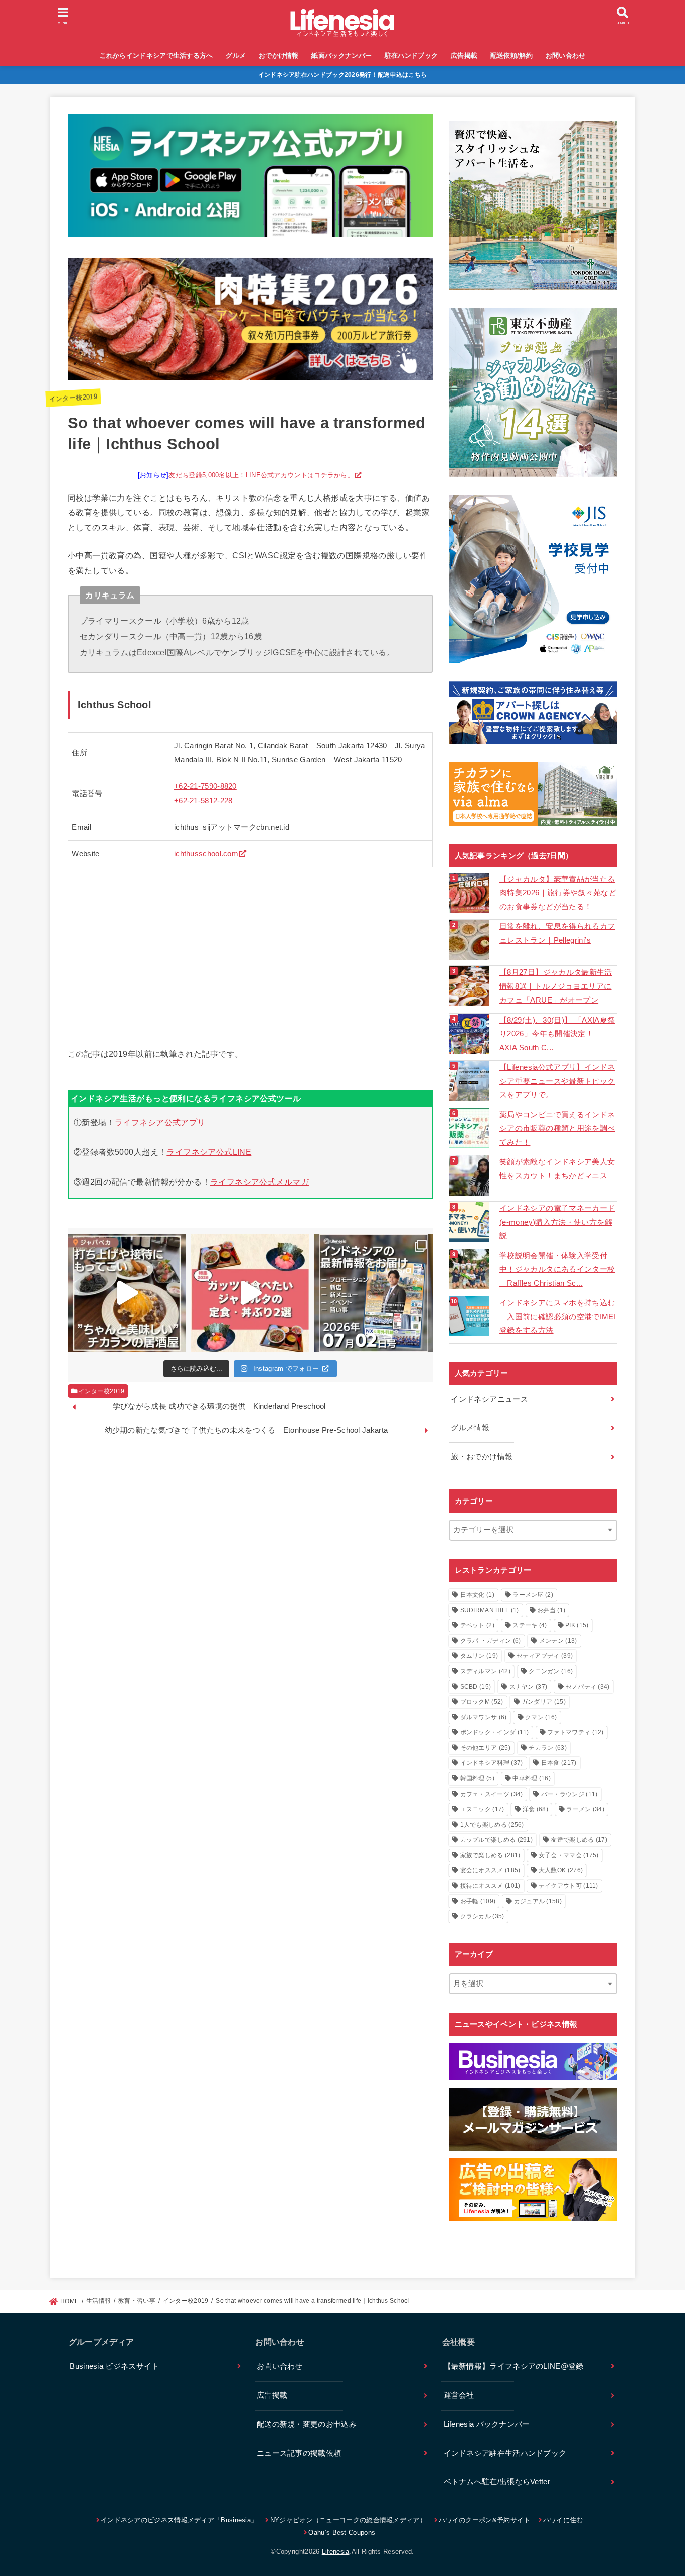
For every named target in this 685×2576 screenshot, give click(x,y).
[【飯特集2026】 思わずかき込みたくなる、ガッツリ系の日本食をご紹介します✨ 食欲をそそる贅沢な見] (250, 1293)
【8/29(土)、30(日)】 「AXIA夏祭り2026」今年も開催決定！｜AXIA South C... (557, 1034)
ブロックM (482, 1702)
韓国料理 (477, 1778)
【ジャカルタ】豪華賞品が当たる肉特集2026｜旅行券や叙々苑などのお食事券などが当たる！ (558, 893)
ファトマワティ (575, 1732)
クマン (541, 1717)
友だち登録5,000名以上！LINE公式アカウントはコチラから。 (261, 475)
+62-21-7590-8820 (205, 786)
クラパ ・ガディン (491, 1641)
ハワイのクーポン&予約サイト (484, 2520)
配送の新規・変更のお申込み (307, 2424)
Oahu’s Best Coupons (342, 2533)
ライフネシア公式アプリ (160, 1122)
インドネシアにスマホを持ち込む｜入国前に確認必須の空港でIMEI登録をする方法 (558, 1317)
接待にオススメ (490, 1886)
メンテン (558, 1641)
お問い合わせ (566, 55)
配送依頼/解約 (511, 55)
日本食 (559, 1763)
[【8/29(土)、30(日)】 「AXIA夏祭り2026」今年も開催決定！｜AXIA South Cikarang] (470, 1034)
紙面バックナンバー (341, 55)
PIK (577, 1625)
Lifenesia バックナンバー (487, 2424)
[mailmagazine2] (533, 2119)
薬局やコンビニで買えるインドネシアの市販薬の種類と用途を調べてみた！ (557, 1129)
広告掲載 (464, 55)
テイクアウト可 (568, 1886)
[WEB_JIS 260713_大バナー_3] (533, 579)
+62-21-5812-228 (203, 801)
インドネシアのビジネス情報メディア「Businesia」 (179, 2520)
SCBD (476, 1687)
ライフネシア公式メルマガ (260, 1182)
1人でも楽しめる (492, 1825)
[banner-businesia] (533, 2061)
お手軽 (478, 1901)
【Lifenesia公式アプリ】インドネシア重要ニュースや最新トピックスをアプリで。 (557, 1081)
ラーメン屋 (533, 1595)
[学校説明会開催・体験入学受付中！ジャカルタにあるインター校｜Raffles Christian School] (470, 1269)
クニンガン (551, 1671)
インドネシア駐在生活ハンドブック (505, 2453)
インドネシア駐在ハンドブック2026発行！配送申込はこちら (343, 75)
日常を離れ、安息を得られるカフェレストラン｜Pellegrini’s (557, 933)
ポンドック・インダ (495, 1732)
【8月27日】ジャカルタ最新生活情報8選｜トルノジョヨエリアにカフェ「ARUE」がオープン (556, 986)
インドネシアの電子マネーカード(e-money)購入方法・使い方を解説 (557, 1222)
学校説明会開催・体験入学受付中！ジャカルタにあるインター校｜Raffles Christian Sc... (557, 1269)
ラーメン (585, 1809)
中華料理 (532, 1778)
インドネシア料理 (492, 1763)
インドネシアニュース (489, 1399)
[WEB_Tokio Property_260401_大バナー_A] (533, 392)
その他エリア (485, 1748)
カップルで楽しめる (497, 1840)
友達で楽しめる (579, 1840)
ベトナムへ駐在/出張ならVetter (497, 2482)
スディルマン (485, 1671)
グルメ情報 (470, 1428)
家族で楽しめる (490, 1855)
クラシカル (482, 1916)
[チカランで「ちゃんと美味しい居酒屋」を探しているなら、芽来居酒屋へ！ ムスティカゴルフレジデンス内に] (127, 1293)
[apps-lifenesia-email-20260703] (250, 229)
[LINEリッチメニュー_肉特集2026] (250, 372)
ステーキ (530, 1625)
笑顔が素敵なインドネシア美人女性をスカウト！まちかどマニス (557, 1169)
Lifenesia (336, 2552)
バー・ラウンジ (569, 1794)
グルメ (236, 55)
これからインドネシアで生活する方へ (156, 55)
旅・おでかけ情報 (482, 1457)
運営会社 (459, 2395)
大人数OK (561, 1870)
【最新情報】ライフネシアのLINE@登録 (514, 2366)
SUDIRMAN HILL (490, 1610)
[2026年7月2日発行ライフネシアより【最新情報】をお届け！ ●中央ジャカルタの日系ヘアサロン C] (374, 1293)
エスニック (482, 1809)
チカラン (548, 1748)
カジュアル (538, 1901)
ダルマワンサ (484, 1717)
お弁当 (551, 1610)
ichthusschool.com (206, 854)
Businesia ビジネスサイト (114, 2366)
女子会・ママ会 (569, 1855)
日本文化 (477, 1595)
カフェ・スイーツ (492, 1794)
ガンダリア (544, 1702)
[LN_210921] (533, 2190)
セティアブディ (545, 1656)
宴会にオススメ (490, 1870)
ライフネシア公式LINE (209, 1152)
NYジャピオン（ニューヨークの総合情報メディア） (348, 2520)
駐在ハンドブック (411, 55)
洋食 (535, 1809)
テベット (477, 1625)
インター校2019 (73, 398)
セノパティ (588, 1687)
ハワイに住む (563, 2520)
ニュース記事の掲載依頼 (299, 2453)
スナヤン (529, 1687)
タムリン (479, 1656)
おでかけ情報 (279, 55)
